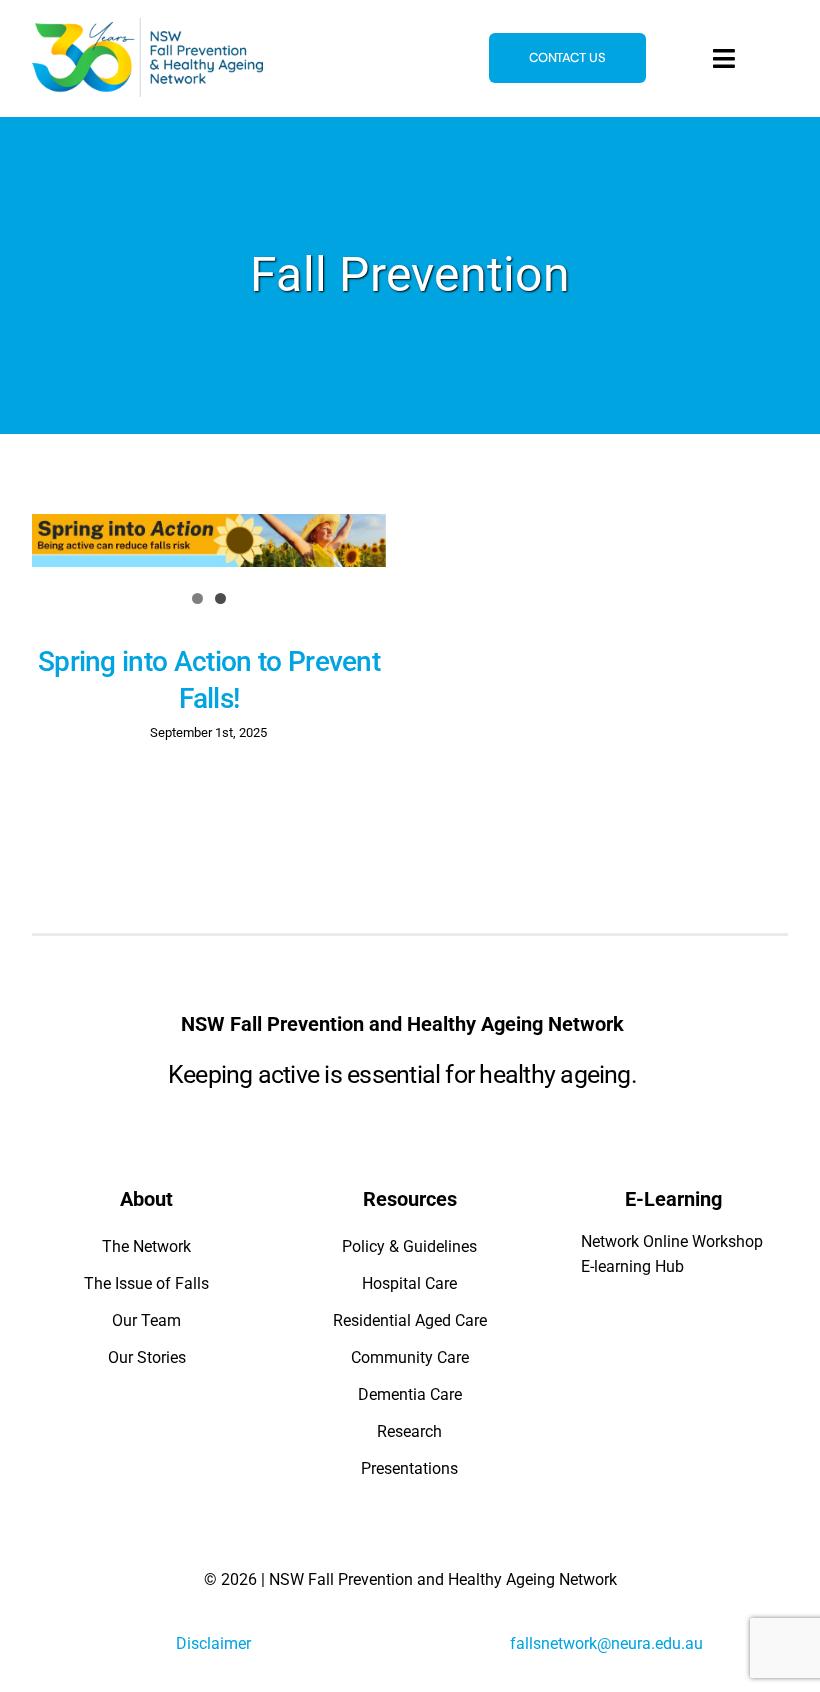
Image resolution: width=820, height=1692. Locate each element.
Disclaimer (213, 1643)
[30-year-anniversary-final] (147, 25)
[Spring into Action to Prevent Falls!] (209, 540)
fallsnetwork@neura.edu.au (606, 1643)
